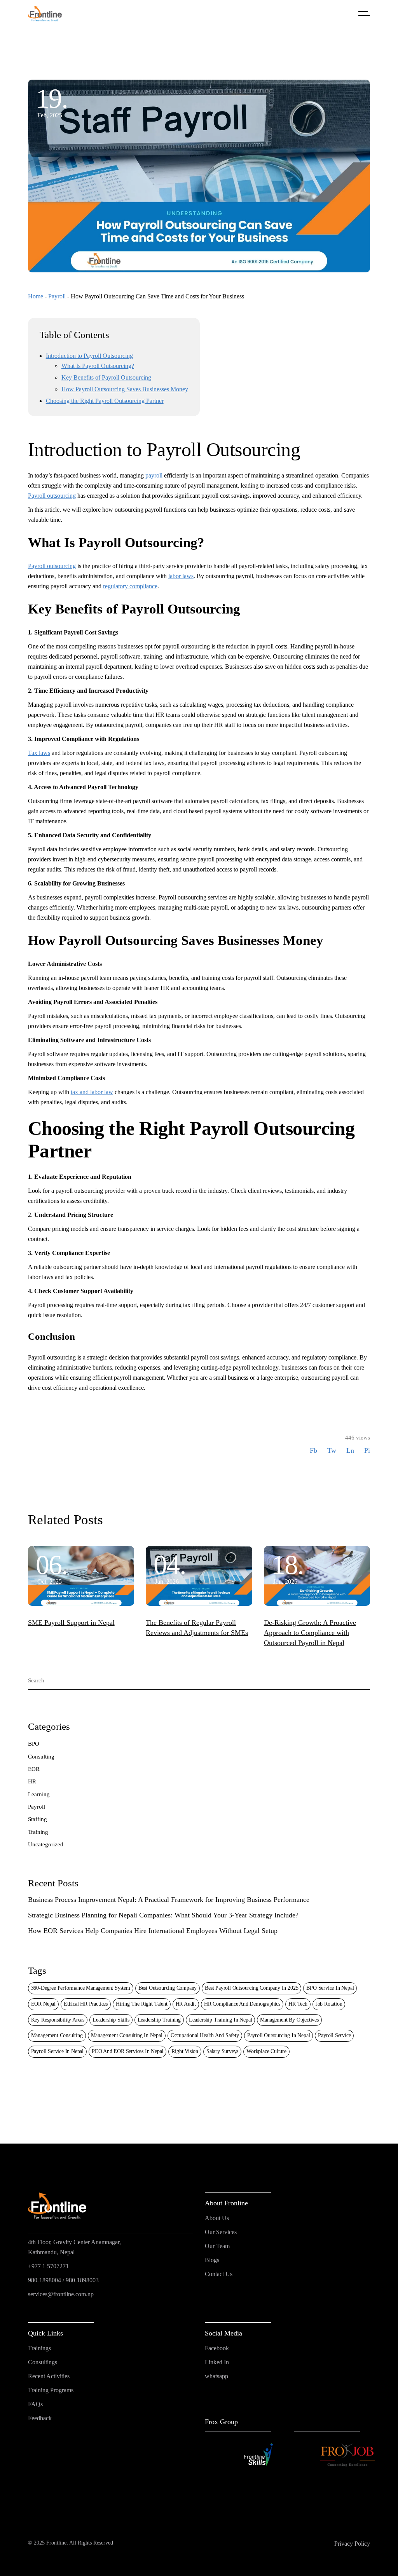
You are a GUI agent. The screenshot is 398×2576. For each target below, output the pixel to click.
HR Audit (186, 2004)
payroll (153, 475)
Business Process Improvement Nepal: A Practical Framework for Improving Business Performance (169, 1900)
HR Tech (298, 2004)
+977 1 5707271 (48, 2266)
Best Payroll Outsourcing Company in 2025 (251, 1988)
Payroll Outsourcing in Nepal (279, 2035)
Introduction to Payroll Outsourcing (89, 356)
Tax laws (39, 753)
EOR (34, 1769)
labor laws (181, 576)
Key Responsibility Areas (58, 2020)
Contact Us (219, 2274)
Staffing (38, 1819)
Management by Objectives (289, 2020)
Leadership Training (159, 2020)
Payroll (57, 296)
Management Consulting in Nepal (127, 2035)
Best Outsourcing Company (168, 1988)
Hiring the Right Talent (142, 2004)
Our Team (217, 2246)
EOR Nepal (43, 2004)
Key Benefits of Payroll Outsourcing (106, 377)
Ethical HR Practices (86, 2004)
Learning (39, 1794)
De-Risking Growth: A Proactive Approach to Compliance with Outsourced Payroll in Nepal (310, 1633)
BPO (34, 1744)
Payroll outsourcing (52, 496)
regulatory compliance (130, 586)
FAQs (35, 2404)
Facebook (217, 2348)
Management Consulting (57, 2035)
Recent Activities (49, 2376)
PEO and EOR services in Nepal (127, 2051)
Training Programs (51, 2390)
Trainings (39, 2348)
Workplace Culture (266, 2051)
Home (36, 296)
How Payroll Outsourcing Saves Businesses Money (125, 389)
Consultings (43, 2362)
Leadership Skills (111, 2020)
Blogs (212, 2260)
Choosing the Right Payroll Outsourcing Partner (105, 401)
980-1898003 (82, 2280)
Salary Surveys (222, 2051)
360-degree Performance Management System (81, 1988)
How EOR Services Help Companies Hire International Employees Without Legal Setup (153, 1931)
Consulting (41, 1757)
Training (38, 1832)
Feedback (40, 2418)
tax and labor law (92, 1092)
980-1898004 (45, 2280)
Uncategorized (46, 1844)
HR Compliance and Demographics (242, 2004)
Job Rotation (329, 2004)
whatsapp (216, 2376)
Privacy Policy (352, 2544)
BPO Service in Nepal (330, 1988)
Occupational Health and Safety (205, 2035)
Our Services (221, 2232)
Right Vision (185, 2051)
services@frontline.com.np (61, 2294)
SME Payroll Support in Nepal (71, 1623)
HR (32, 1781)
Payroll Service (334, 2035)
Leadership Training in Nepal (221, 2020)
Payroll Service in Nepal (57, 2051)
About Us (217, 2218)
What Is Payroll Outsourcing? (98, 366)
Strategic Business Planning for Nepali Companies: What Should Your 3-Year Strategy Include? (163, 1915)
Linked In (217, 2362)
